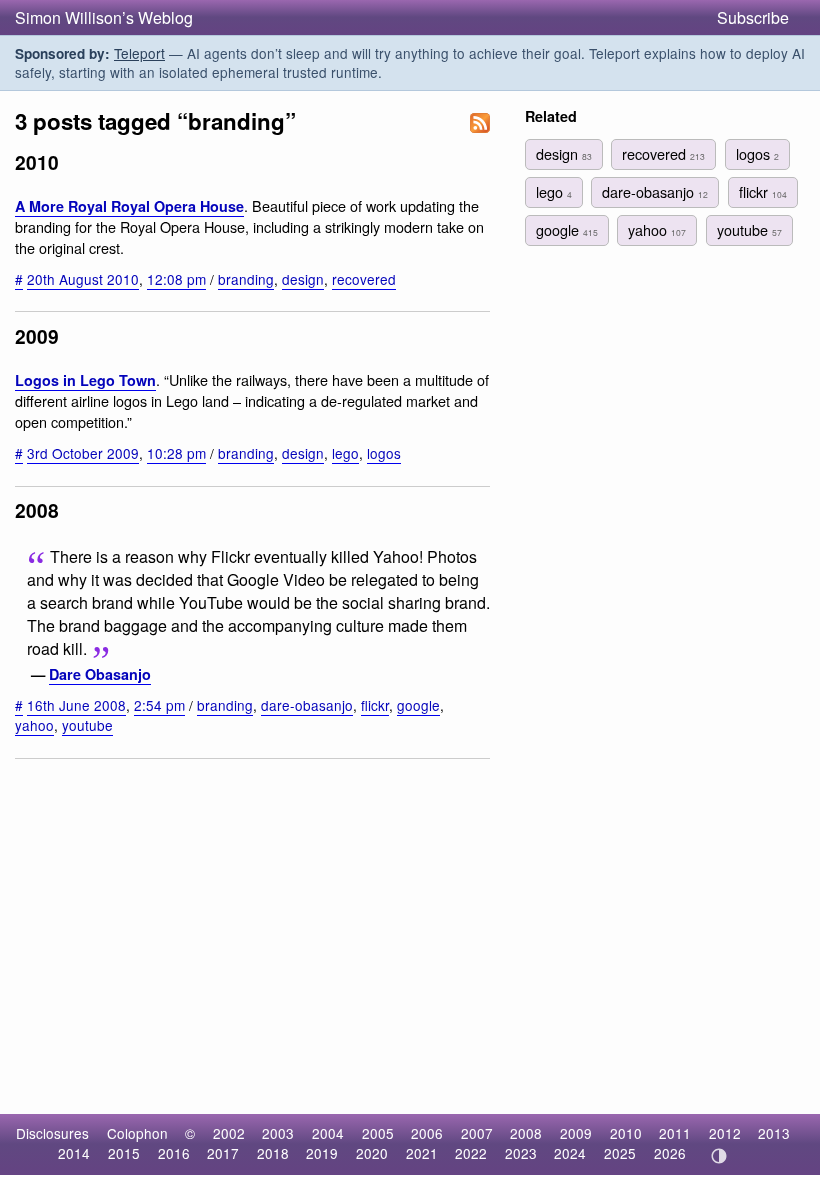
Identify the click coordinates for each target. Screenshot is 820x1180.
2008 (526, 1133)
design (303, 279)
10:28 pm (176, 453)
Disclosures (52, 1133)
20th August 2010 (83, 279)
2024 (570, 1153)
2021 (422, 1153)
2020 (372, 1153)
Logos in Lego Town (85, 380)
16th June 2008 (76, 705)
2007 (477, 1133)
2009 (576, 1133)
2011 (675, 1133)
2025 (620, 1153)
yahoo (34, 725)
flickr (375, 705)
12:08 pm (176, 279)
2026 (670, 1153)
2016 (174, 1153)
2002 (229, 1133)
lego (345, 453)
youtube (87, 725)
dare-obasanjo (307, 705)
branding (246, 279)
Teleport (139, 53)
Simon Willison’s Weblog (104, 17)
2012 (725, 1133)
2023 (521, 1153)
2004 (328, 1133)
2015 (124, 1153)
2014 (74, 1153)
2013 (774, 1133)
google (418, 705)
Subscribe (753, 17)
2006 (427, 1133)
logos (384, 453)
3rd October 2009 (83, 453)
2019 (322, 1153)
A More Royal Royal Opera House (129, 206)
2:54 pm (159, 705)
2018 (273, 1153)
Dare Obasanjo (100, 674)
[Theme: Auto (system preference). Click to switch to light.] (718, 1156)
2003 (278, 1133)
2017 (223, 1153)
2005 (378, 1133)
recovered (364, 279)
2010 (626, 1133)
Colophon (137, 1133)
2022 (471, 1153)
